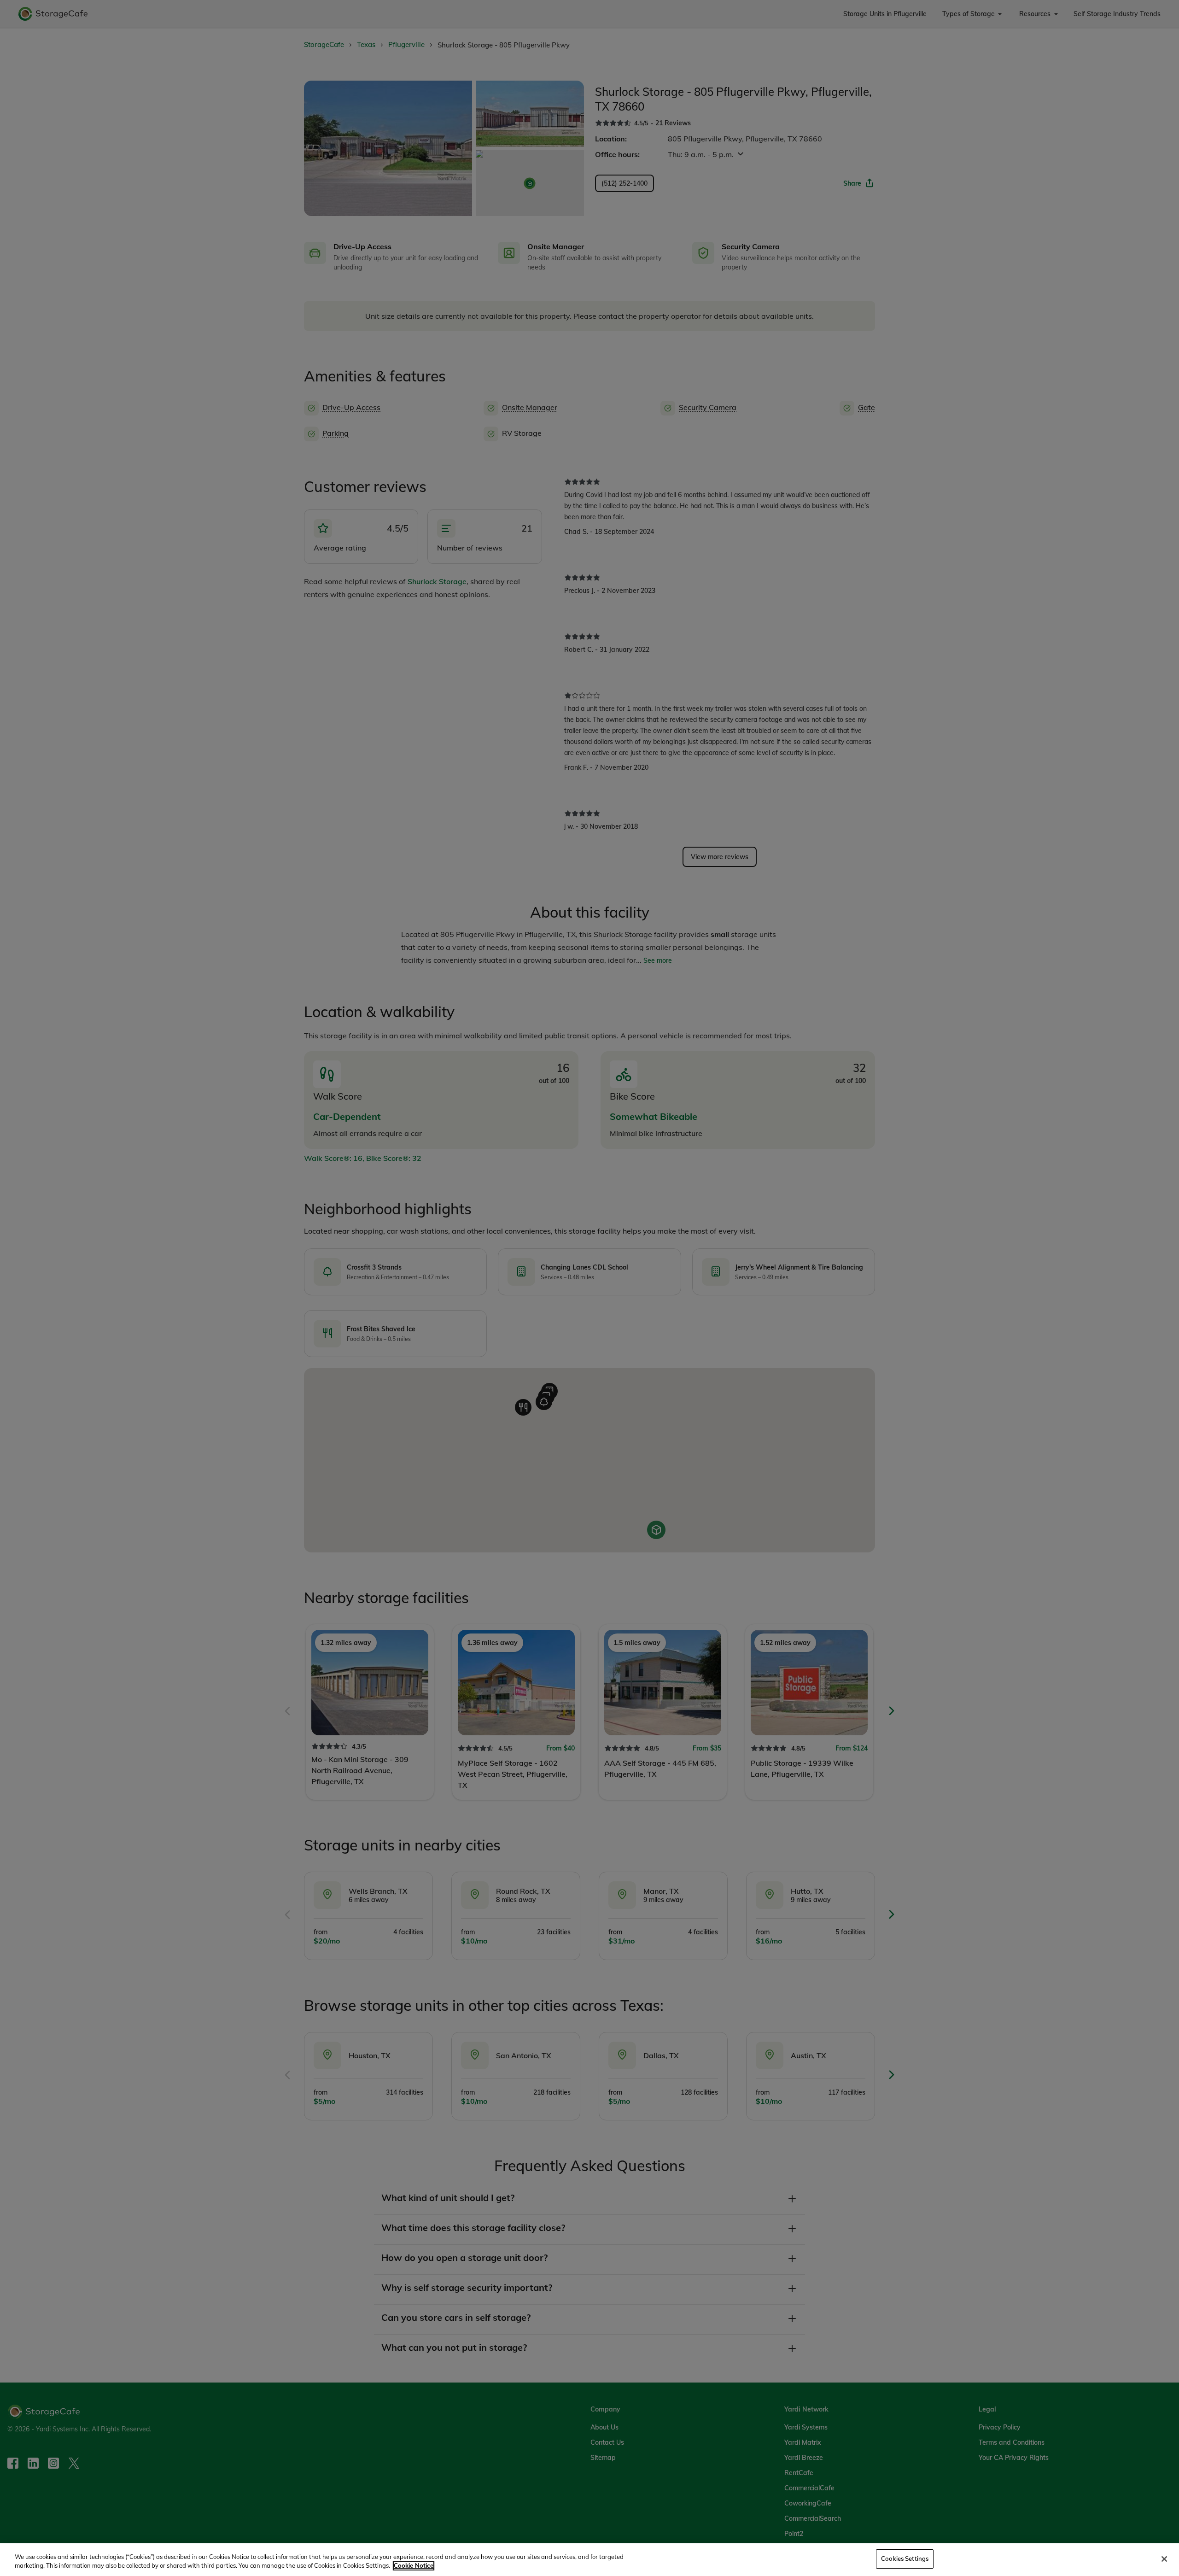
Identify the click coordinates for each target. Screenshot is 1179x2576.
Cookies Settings (905, 2558)
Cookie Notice (414, 2566)
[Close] (1164, 2559)
